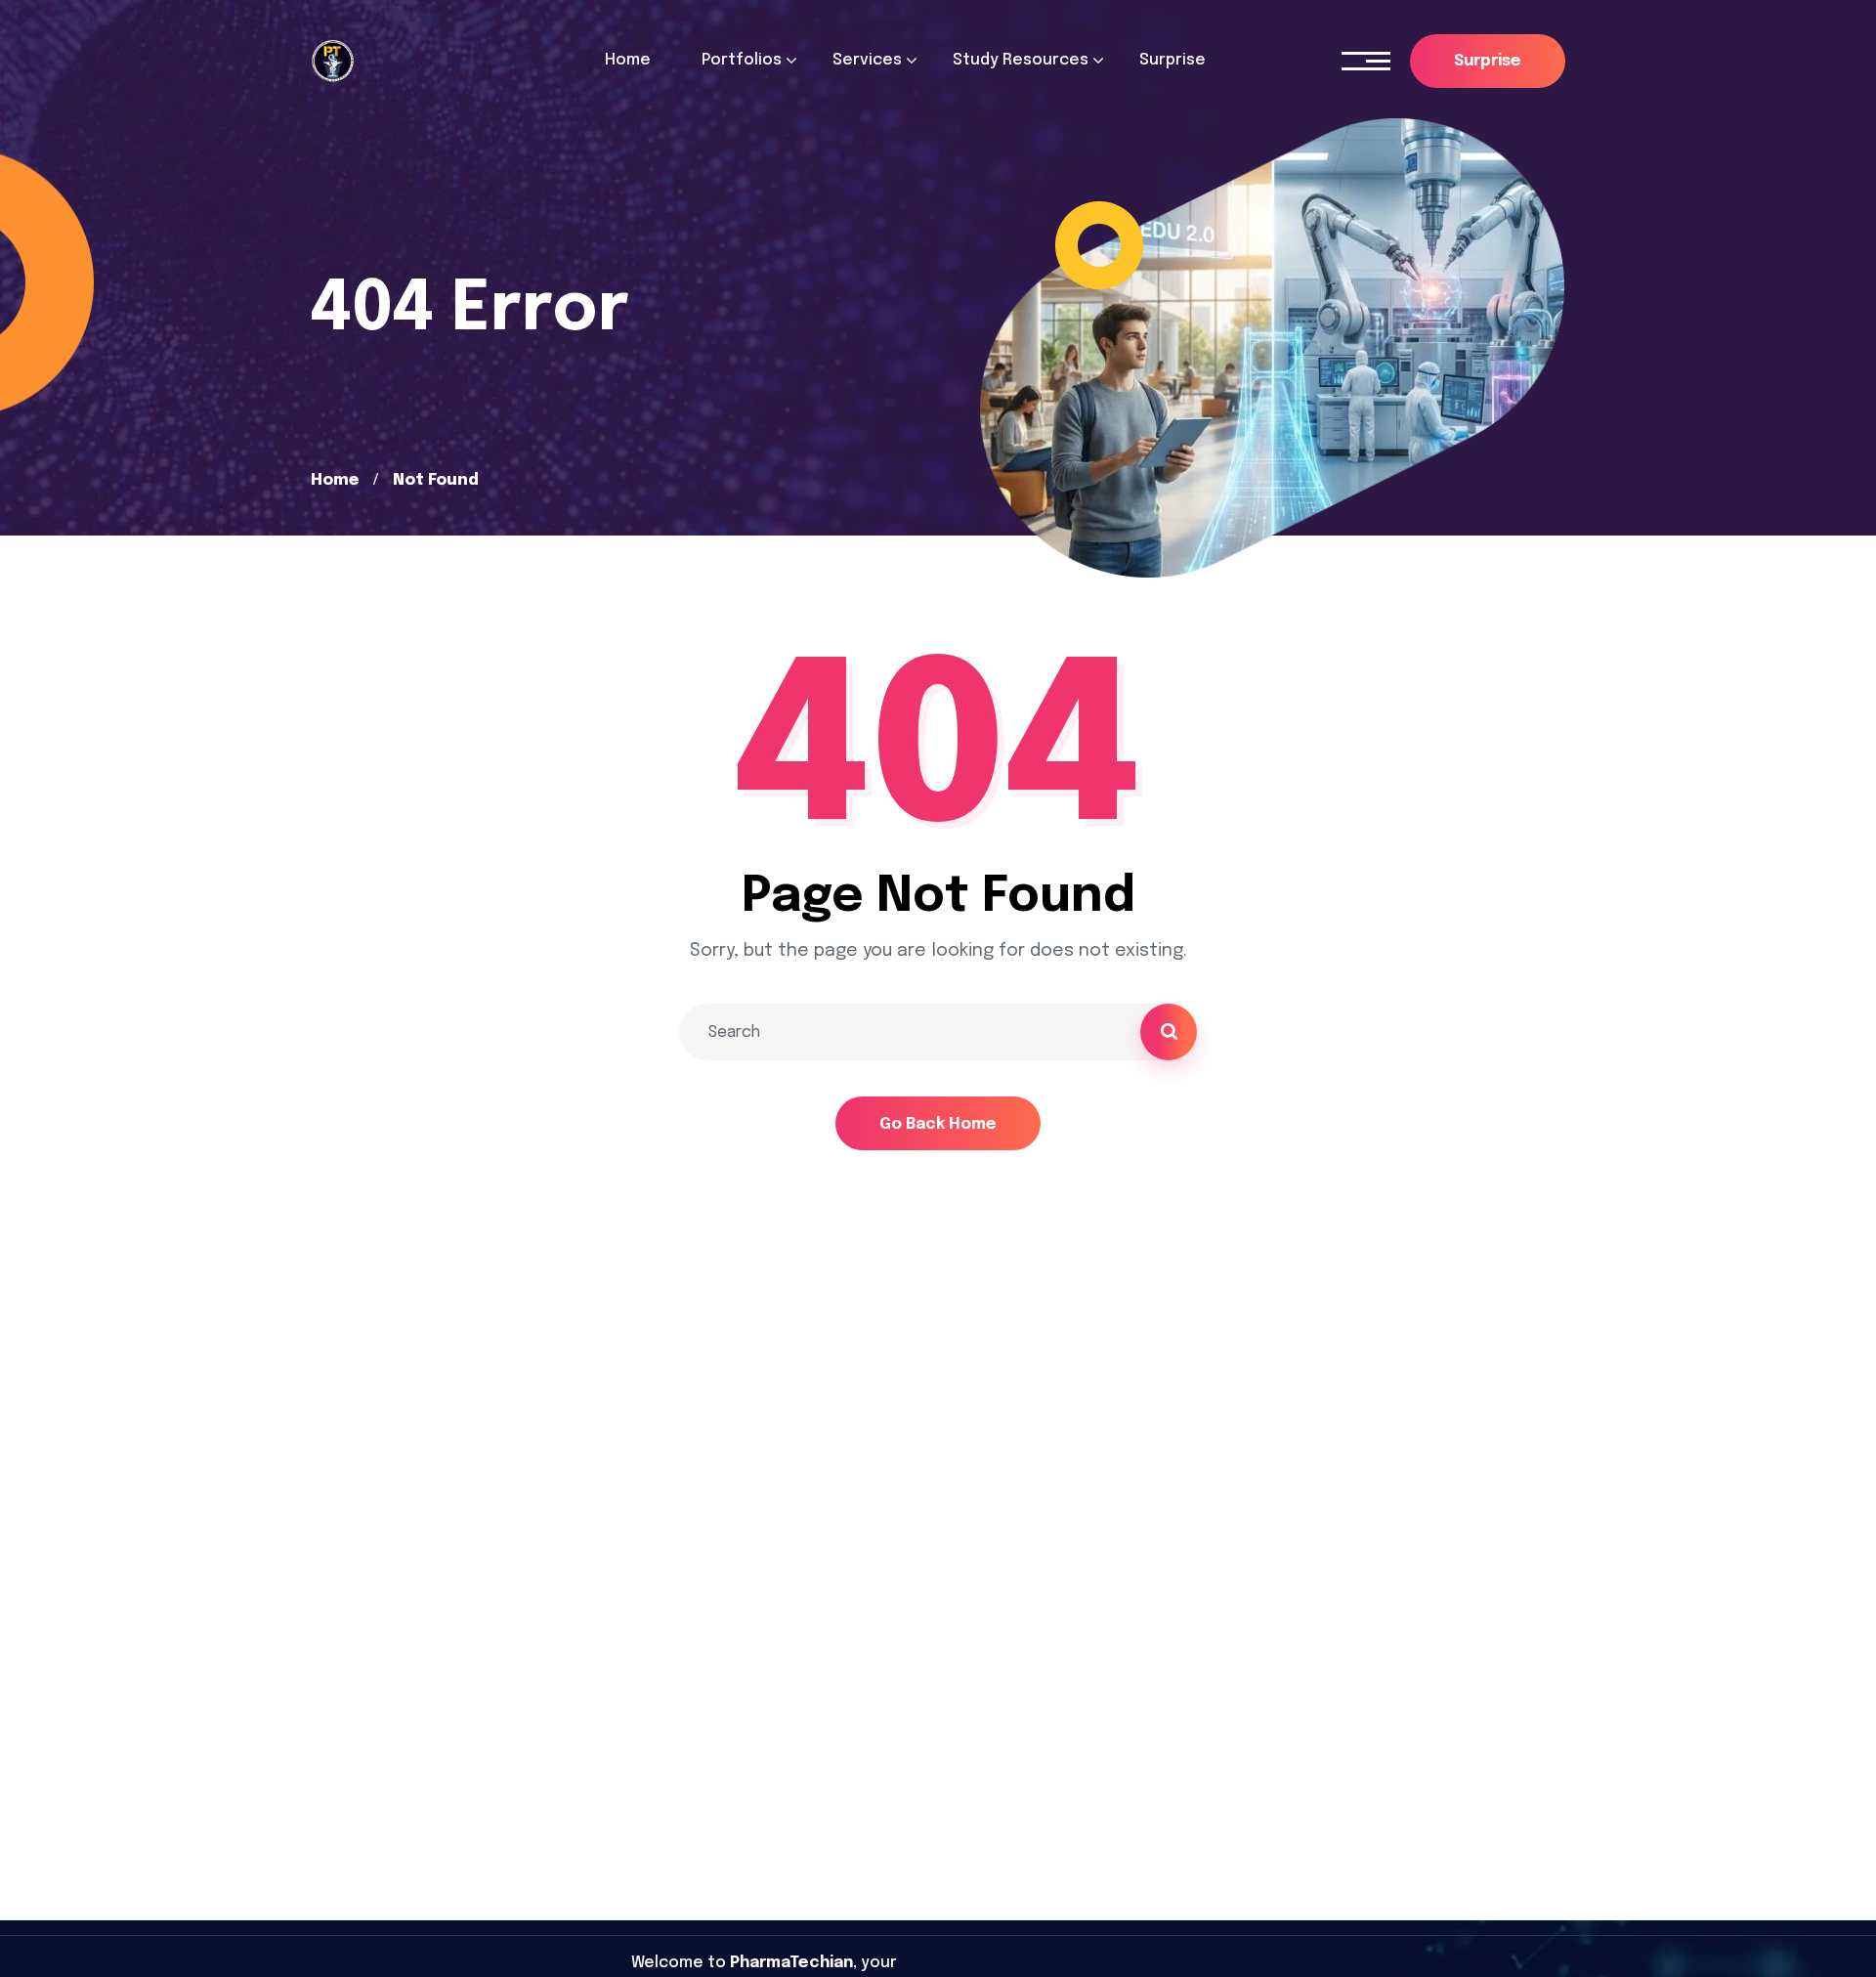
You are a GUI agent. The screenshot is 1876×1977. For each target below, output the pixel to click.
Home (335, 480)
